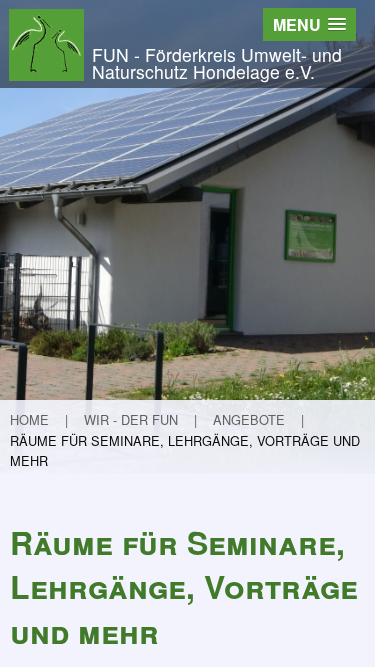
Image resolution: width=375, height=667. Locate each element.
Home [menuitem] (29, 419)
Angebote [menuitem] (249, 419)
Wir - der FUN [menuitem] (131, 419)
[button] (309, 24)
